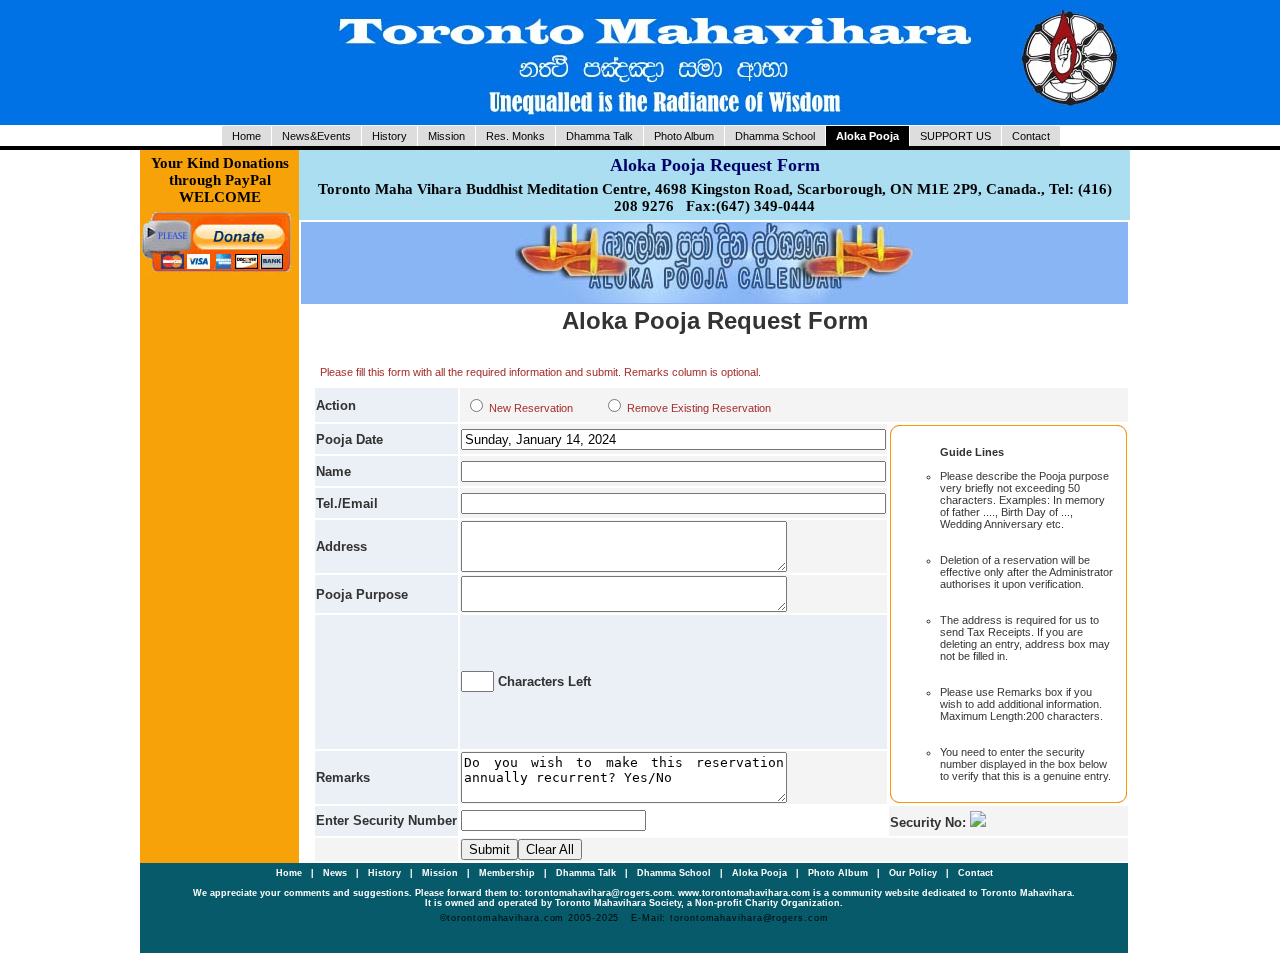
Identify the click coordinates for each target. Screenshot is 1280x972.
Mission (446, 136)
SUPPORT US (955, 136)
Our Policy (914, 873)
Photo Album (684, 136)
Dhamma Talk (599, 136)
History (389, 136)
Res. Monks (515, 136)
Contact (1031, 136)
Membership (508, 873)
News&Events (316, 136)
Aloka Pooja (867, 136)
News (336, 873)
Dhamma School (775, 136)
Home (246, 136)
